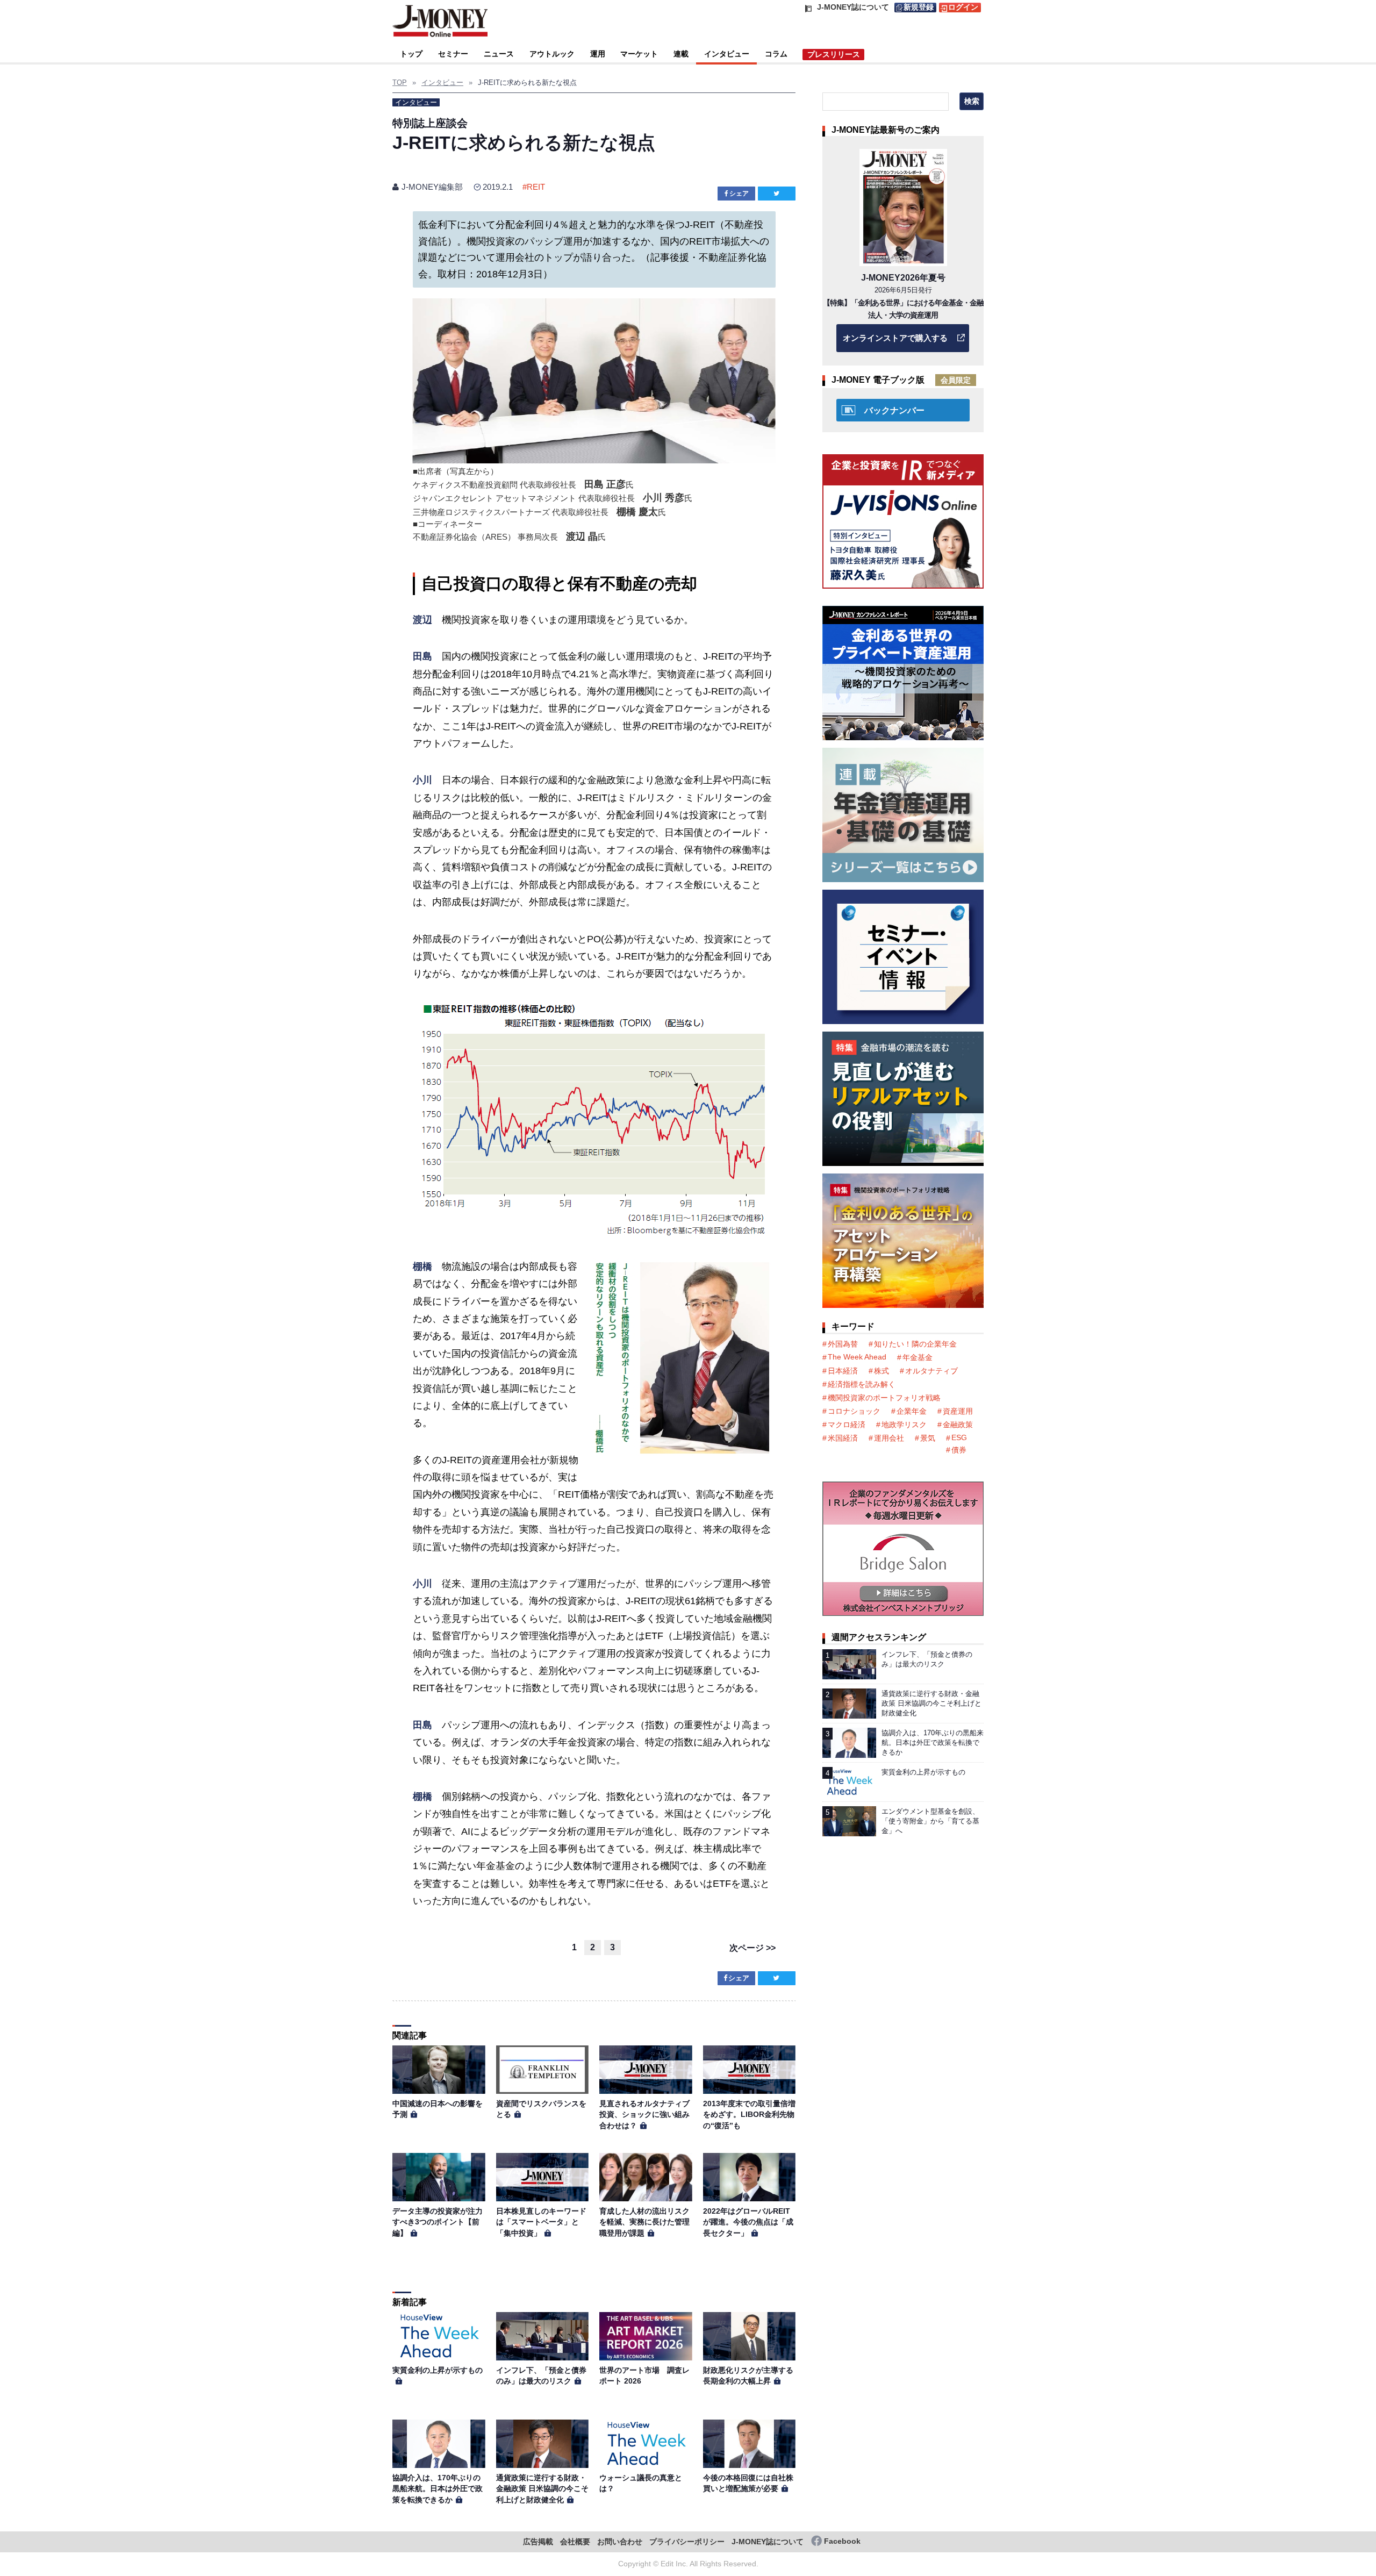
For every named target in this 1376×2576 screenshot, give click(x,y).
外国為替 (843, 1344)
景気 (928, 1438)
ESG (959, 1437)
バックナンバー (894, 410)
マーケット (639, 54)
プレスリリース (834, 54)
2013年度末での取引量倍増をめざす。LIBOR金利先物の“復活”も (749, 2115)
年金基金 (918, 1357)
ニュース (499, 54)
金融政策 (958, 1425)
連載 (681, 54)
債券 (959, 1450)
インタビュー (727, 54)
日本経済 (843, 1371)
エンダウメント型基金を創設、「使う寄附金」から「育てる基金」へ (930, 1821)
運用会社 (889, 1438)
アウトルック (552, 54)
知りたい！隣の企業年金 (915, 1344)
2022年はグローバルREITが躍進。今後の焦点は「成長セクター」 (748, 2222)
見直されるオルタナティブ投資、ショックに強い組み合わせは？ (644, 2115)
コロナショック (854, 1411)
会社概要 (575, 2542)
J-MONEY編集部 (432, 187)
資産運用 (958, 1411)
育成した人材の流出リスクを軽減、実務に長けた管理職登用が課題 (644, 2222)
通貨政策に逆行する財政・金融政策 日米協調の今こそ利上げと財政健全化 (542, 2489)
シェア (739, 194)
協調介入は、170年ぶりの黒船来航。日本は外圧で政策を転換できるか (438, 2489)
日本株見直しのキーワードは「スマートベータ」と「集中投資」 (541, 2222)
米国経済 (843, 1438)
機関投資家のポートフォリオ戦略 (884, 1398)
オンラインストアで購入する (895, 338)
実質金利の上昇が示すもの (438, 2370)
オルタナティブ (931, 1371)
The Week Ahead (857, 1357)
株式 (881, 1371)
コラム (776, 54)
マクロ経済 (847, 1425)
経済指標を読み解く (862, 1384)
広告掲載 (538, 2542)
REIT (536, 187)
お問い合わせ (620, 2542)
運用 (598, 54)
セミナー (453, 54)
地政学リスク (904, 1425)
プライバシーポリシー (687, 2542)
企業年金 (912, 1411)
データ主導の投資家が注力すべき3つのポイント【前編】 (438, 2222)
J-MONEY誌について (768, 2542)
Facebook (842, 2541)
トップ (411, 54)
